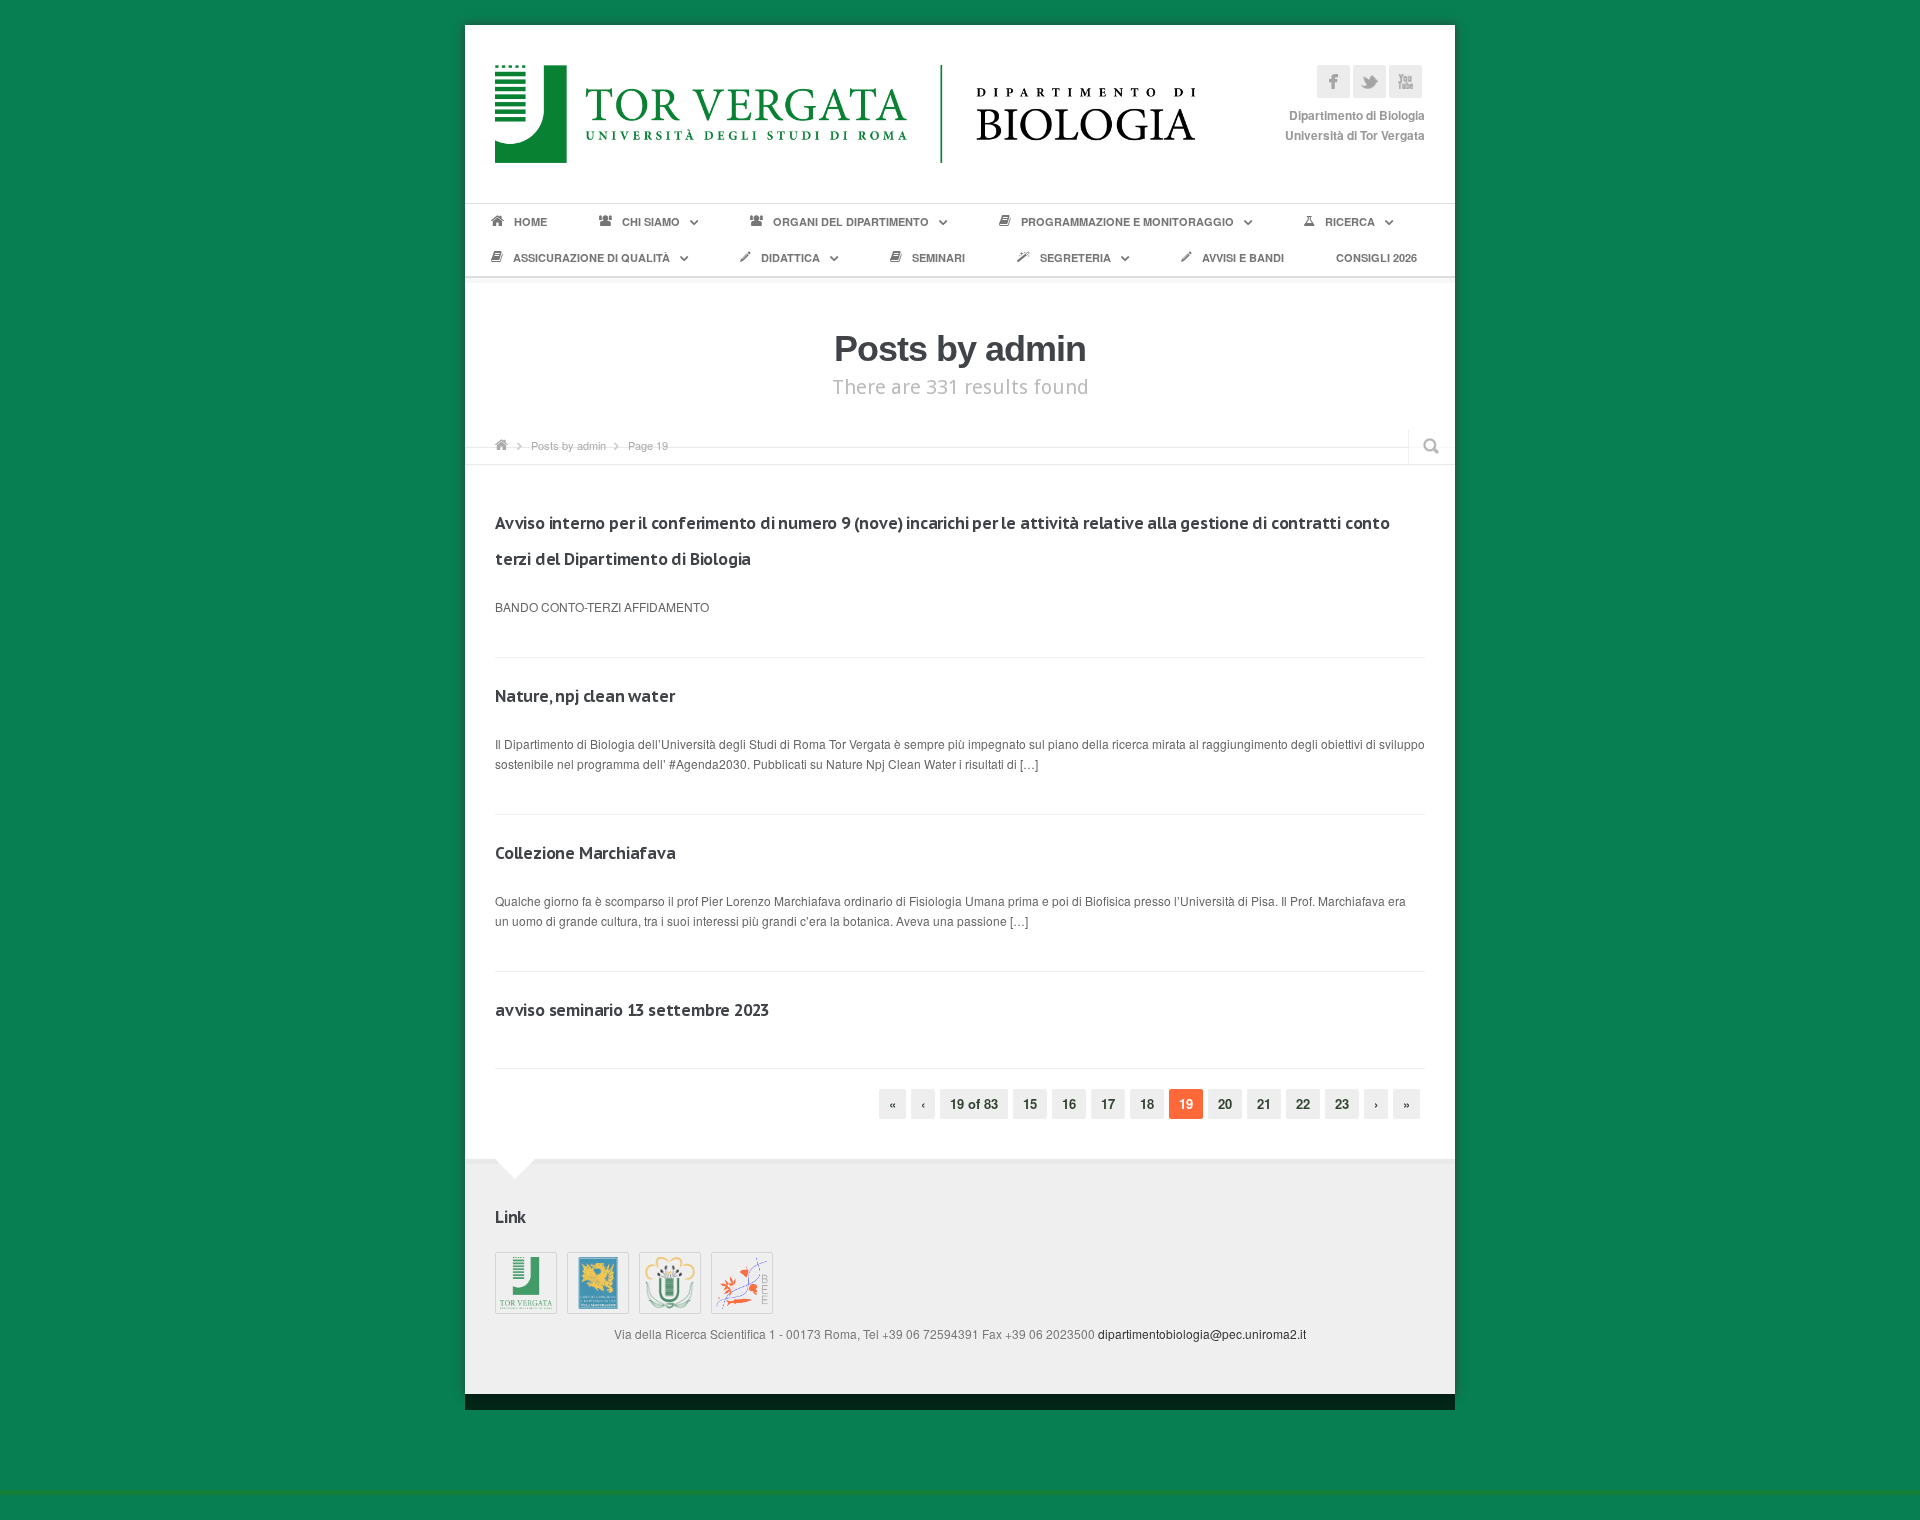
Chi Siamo (651, 221)
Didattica (790, 257)
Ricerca (1350, 221)
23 (1342, 1103)
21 (1264, 1103)
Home (530, 221)
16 (1069, 1103)
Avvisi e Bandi (1243, 257)
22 (1303, 1103)
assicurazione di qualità (591, 257)
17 (1108, 1103)
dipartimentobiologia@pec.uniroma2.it (1202, 1333)
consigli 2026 (1376, 257)
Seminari (938, 257)
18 (1147, 1103)
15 (1030, 1103)
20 (1225, 1103)
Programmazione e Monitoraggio (1127, 221)
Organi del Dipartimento (851, 221)
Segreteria (1075, 257)
